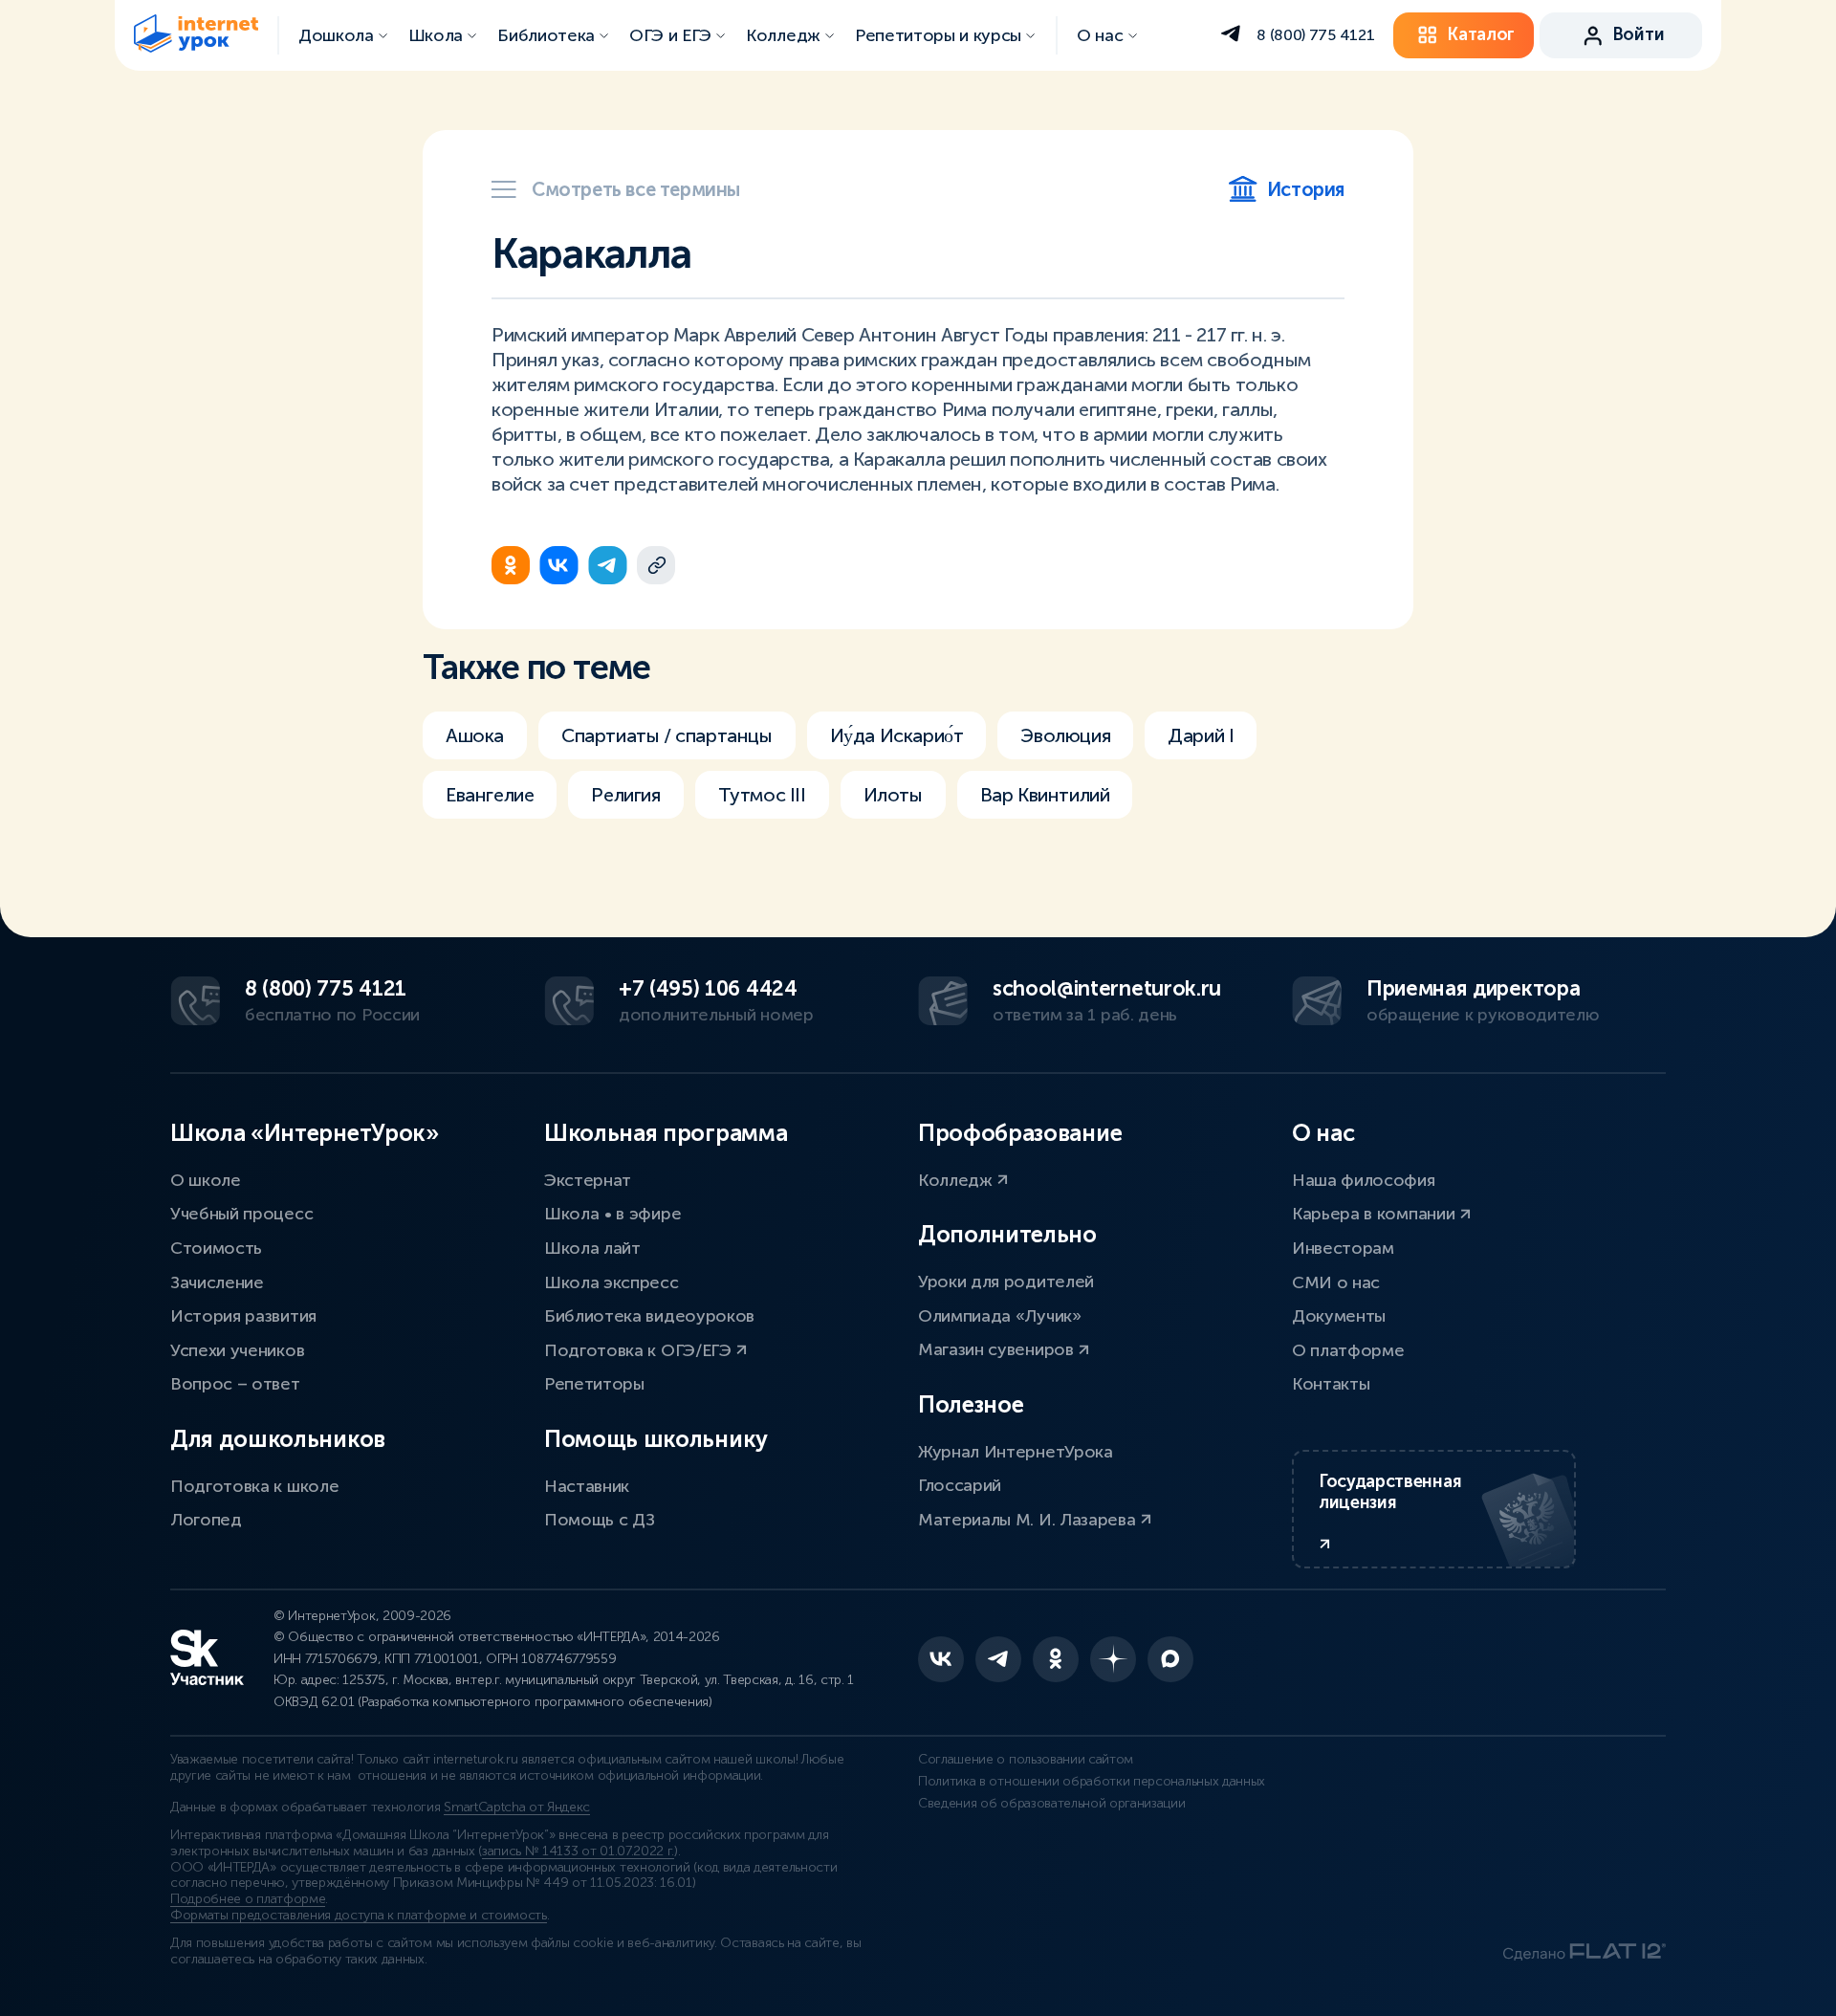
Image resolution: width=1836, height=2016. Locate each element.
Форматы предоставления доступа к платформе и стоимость (359, 1915)
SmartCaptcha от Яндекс (517, 1807)
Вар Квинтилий (1045, 795)
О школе (206, 1180)
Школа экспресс (612, 1282)
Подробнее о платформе (248, 1899)
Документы (1339, 1316)
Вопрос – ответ (235, 1384)
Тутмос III (762, 795)
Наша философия (1364, 1180)
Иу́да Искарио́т (897, 735)
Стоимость (216, 1248)
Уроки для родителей (1006, 1282)
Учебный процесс (241, 1214)
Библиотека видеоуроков (649, 1316)
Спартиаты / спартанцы (667, 735)
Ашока (475, 735)
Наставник (587, 1486)
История (1306, 189)
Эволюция (1065, 735)
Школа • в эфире (612, 1214)
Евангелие (490, 795)
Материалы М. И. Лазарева (1029, 1520)
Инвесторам (1343, 1248)
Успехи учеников (237, 1350)
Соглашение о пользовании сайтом (1026, 1759)
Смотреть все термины (636, 189)
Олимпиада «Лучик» (1000, 1316)
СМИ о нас (1336, 1282)
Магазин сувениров (998, 1349)
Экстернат (588, 1180)
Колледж (957, 1180)
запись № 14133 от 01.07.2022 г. (578, 1851)
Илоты (893, 795)
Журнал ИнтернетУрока (1016, 1452)
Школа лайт (592, 1248)
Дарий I (1201, 735)
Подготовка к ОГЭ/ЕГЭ (640, 1350)
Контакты (1331, 1384)
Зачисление (217, 1282)
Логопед (206, 1520)
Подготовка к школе (254, 1486)
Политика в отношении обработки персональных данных (1092, 1781)
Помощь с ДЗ (599, 1520)
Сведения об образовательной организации (1052, 1803)
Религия (625, 795)
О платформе (1348, 1350)
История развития (243, 1316)
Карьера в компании (1376, 1214)
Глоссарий (960, 1485)
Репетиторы (594, 1384)
